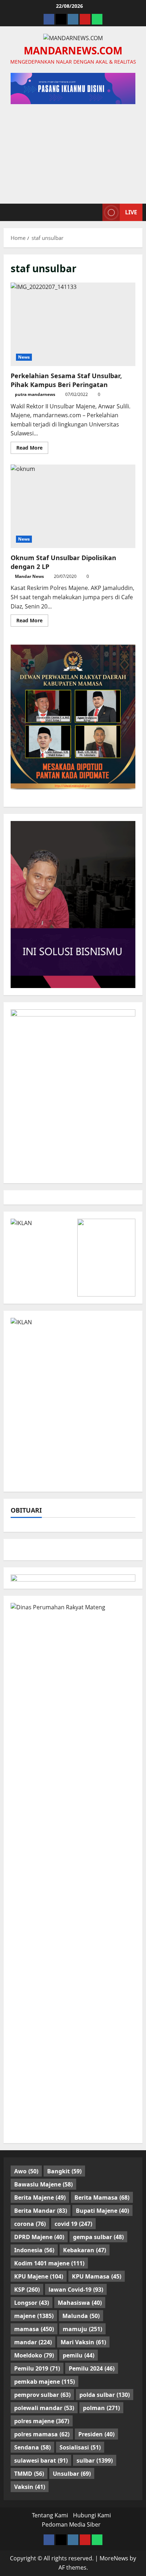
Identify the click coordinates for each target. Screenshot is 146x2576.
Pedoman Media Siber (71, 2524)
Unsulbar (72, 2474)
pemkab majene (44, 2382)
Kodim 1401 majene (49, 2263)
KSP (27, 2290)
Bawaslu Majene (43, 2184)
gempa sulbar (98, 2237)
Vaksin (30, 2487)
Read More (32, 449)
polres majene (42, 2421)
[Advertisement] (73, 150)
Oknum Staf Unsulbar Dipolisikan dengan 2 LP (73, 506)
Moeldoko (34, 2355)
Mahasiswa (80, 2303)
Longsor (32, 2303)
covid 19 (73, 2224)
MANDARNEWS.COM (73, 50)
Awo (26, 2171)
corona (30, 2224)
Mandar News (29, 576)
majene (34, 2316)
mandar (33, 2342)
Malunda (81, 2316)
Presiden (96, 2434)
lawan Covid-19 (76, 2290)
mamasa (34, 2329)
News (24, 357)
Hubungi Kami (92, 2515)
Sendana (32, 2447)
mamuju (82, 2329)
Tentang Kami (50, 2515)
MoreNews (114, 2558)
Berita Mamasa (102, 2197)
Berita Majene (40, 2197)
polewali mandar (44, 2408)
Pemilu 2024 (92, 2368)
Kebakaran (85, 2250)
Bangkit (64, 2171)
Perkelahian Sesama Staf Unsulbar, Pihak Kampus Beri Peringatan (73, 324)
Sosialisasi (80, 2447)
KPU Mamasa (97, 2276)
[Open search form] (94, 212)
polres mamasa (42, 2434)
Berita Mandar (41, 2211)
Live (131, 212)
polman (101, 2408)
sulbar (95, 2460)
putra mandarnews (35, 394)
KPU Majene (39, 2276)
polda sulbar (105, 2395)
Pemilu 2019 (37, 2368)
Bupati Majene (102, 2211)
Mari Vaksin (83, 2342)
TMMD (29, 2474)
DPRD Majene (39, 2237)
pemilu (78, 2355)
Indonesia (34, 2250)
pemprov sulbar (42, 2395)
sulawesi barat (41, 2460)
